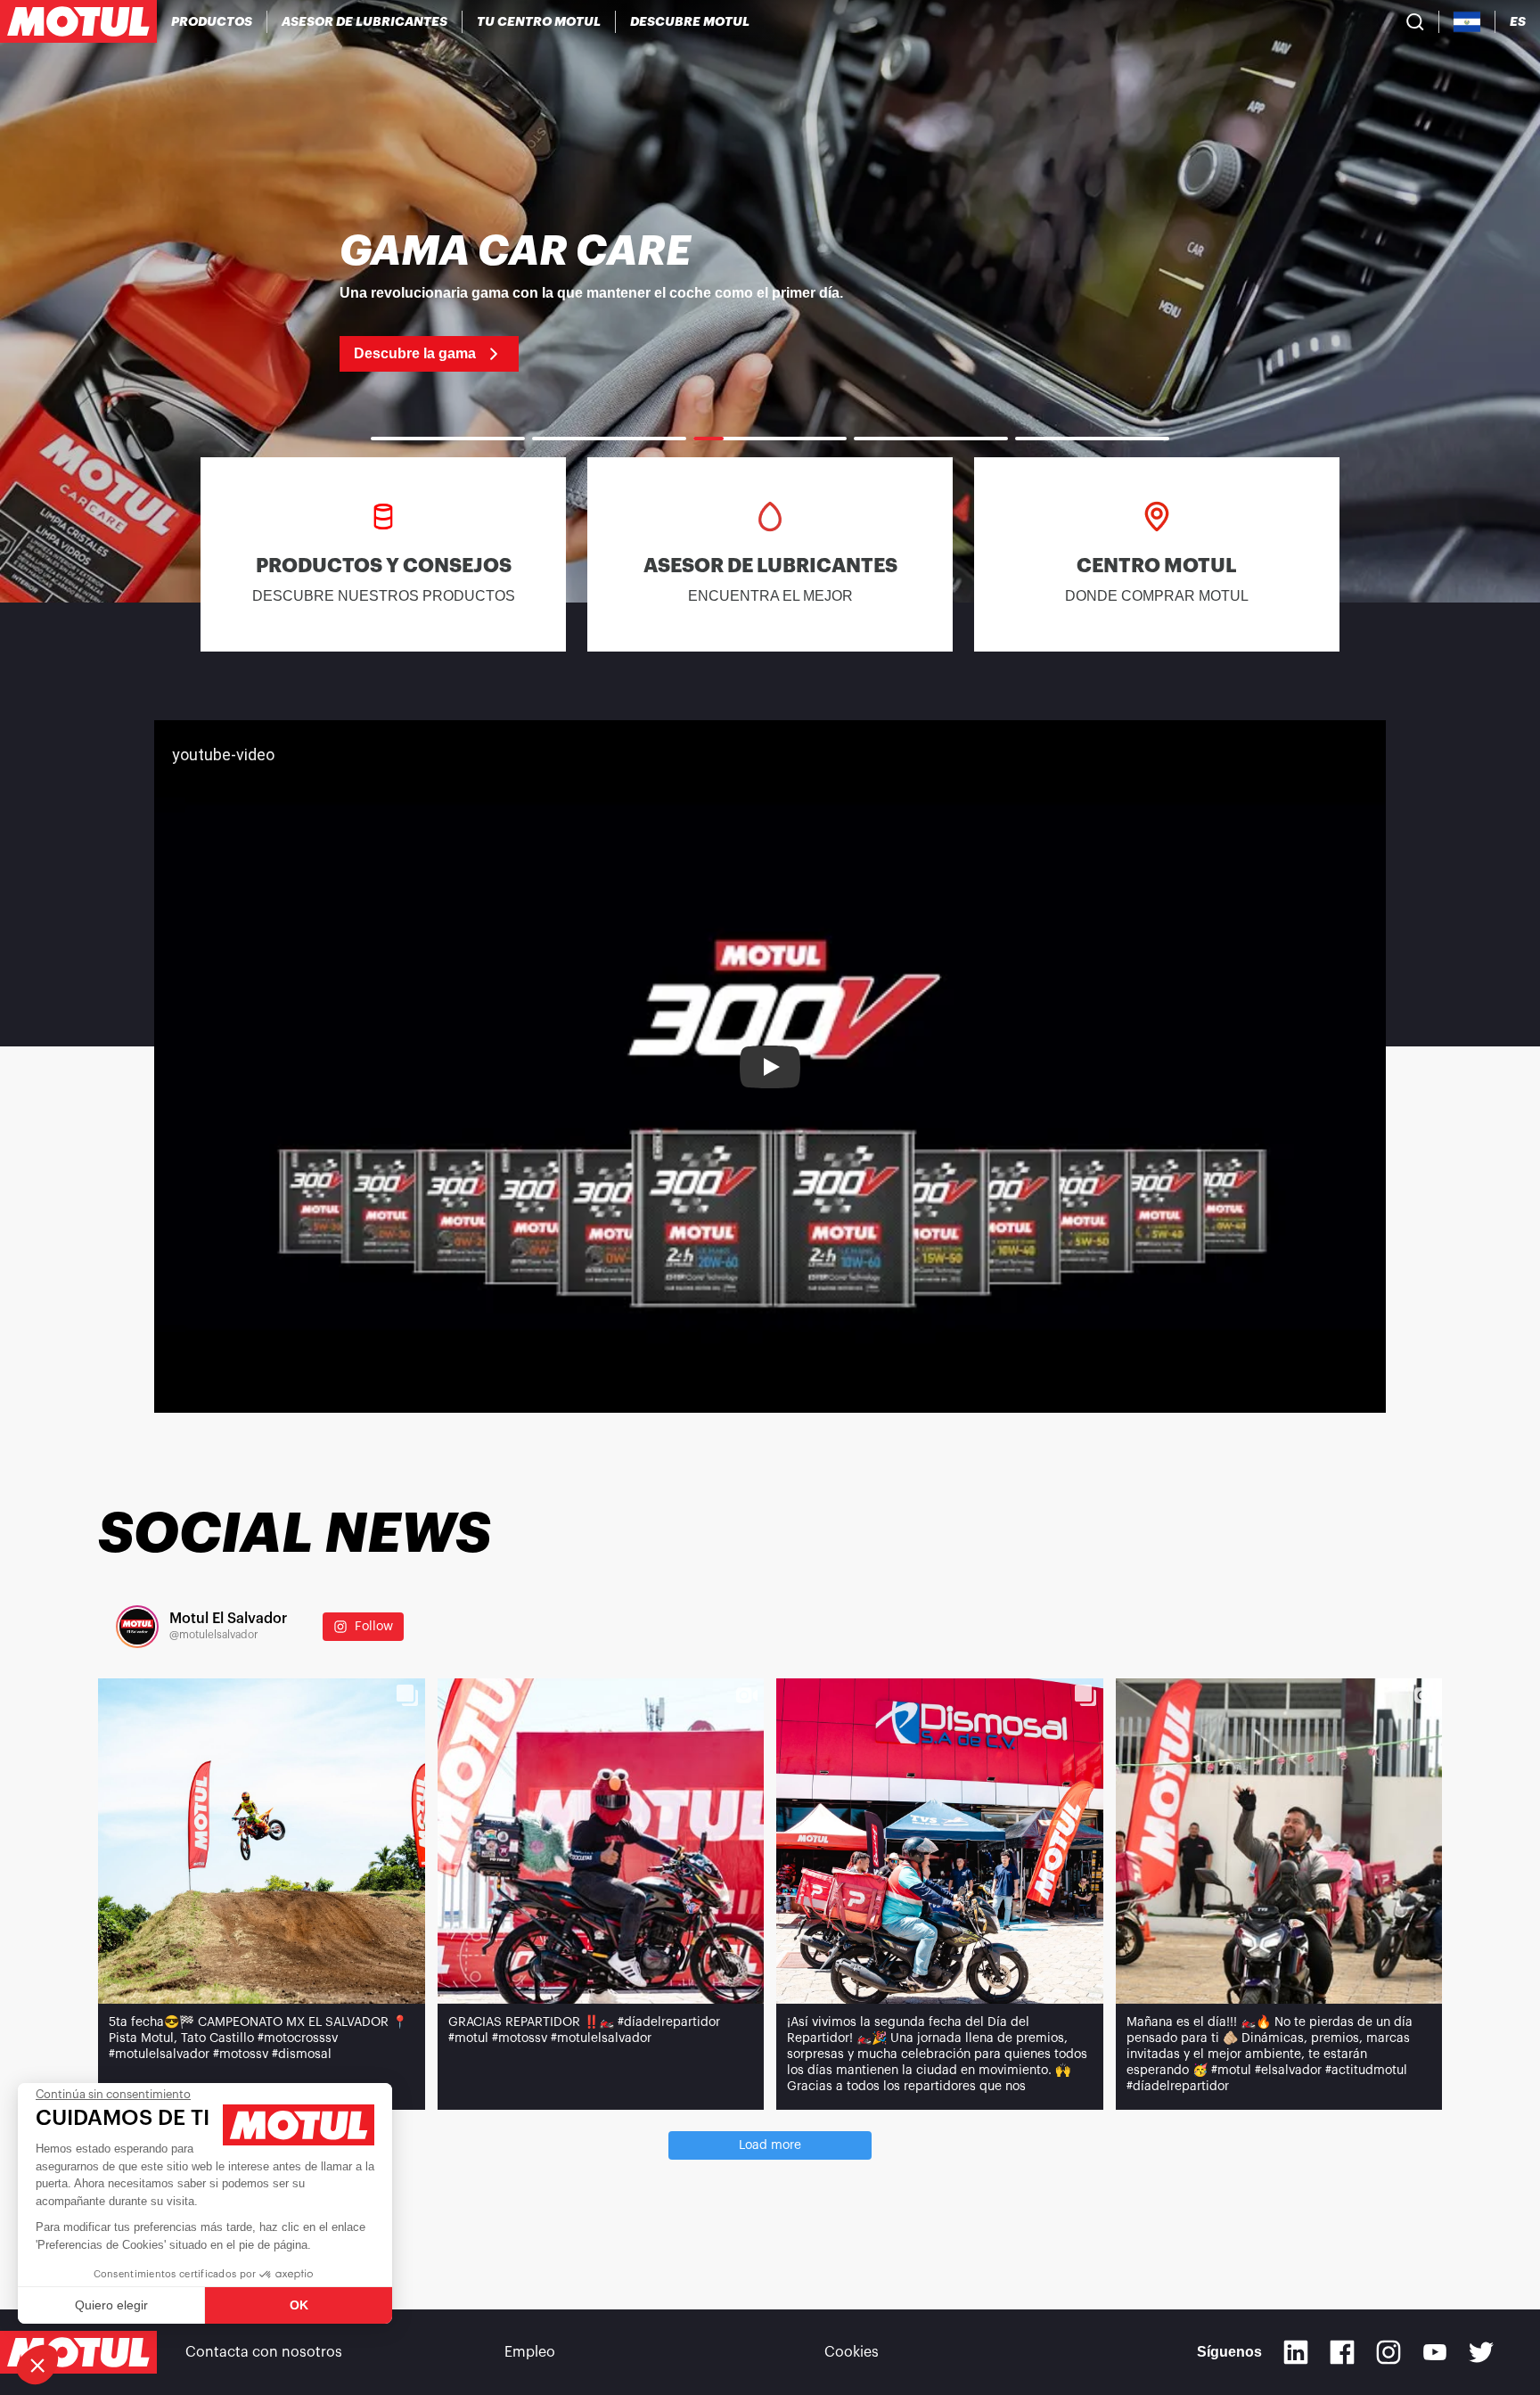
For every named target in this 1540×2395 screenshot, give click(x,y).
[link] (770, 301)
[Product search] (1415, 21)
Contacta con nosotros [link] (264, 2352)
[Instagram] (1388, 2352)
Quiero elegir (111, 2305)
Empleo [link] (530, 2352)
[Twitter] (1481, 2352)
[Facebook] (1342, 2352)
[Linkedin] (1296, 2352)
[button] (37, 2365)
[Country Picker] (1467, 22)
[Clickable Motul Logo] (78, 21)
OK (299, 2305)
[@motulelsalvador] (137, 1627)
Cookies (852, 2352)
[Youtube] (1435, 2352)
